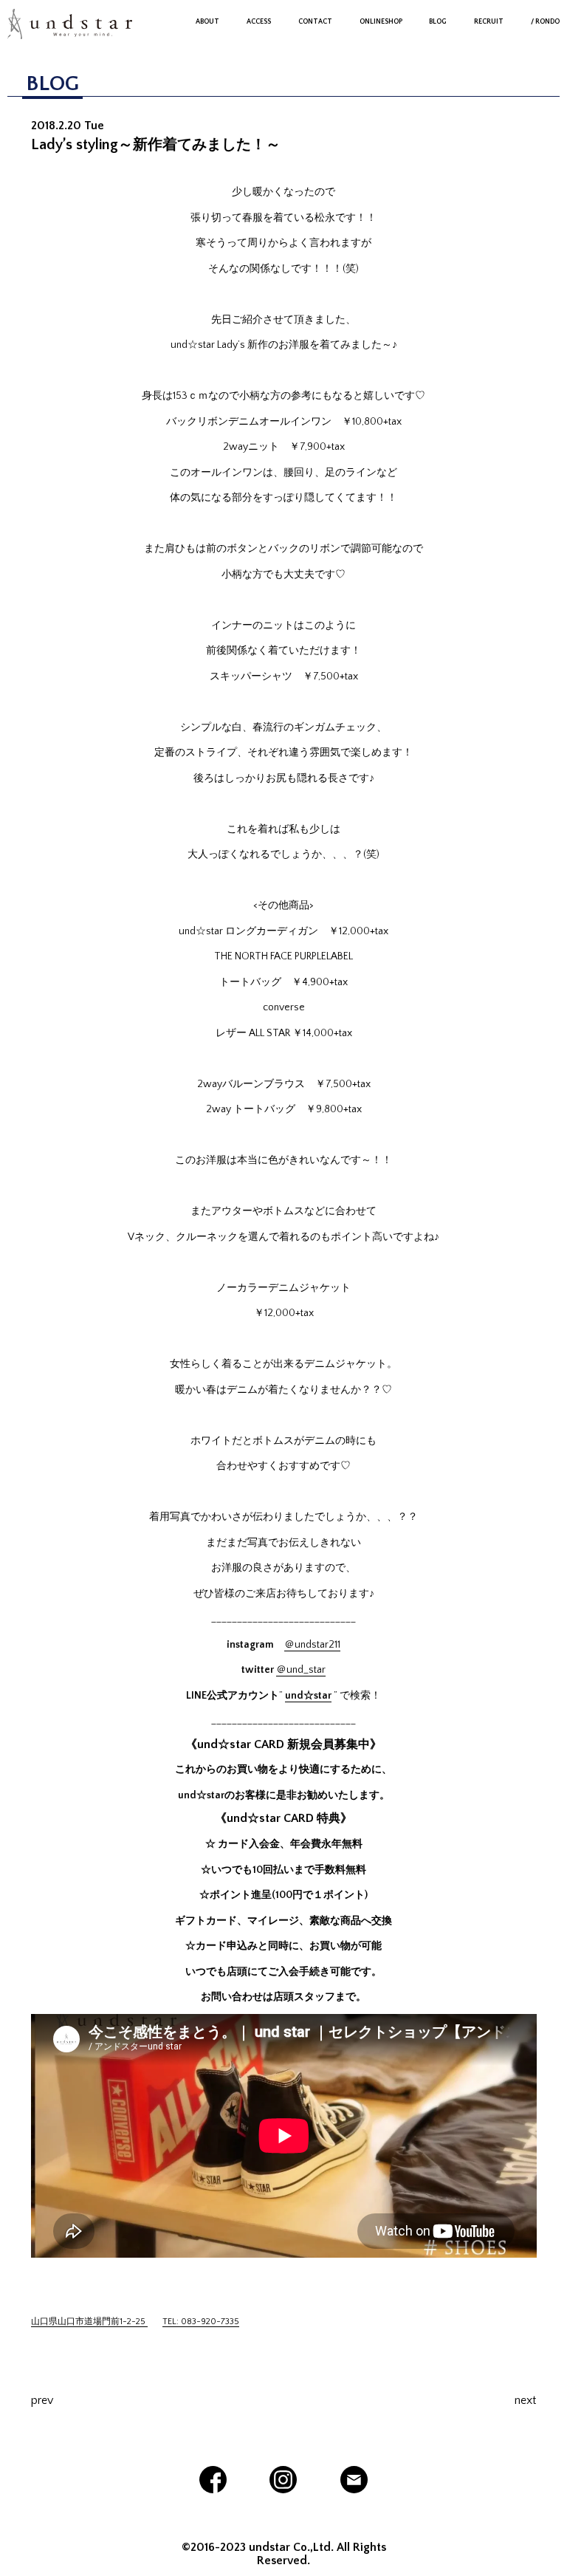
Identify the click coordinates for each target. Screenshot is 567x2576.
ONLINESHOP (381, 21)
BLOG (438, 21)
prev (42, 2400)
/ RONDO (545, 21)
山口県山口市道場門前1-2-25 (89, 2322)
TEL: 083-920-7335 (201, 2322)
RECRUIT (489, 21)
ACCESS (259, 21)
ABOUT (207, 21)
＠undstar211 (312, 1645)
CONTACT (315, 21)
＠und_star (301, 1670)
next (525, 2400)
